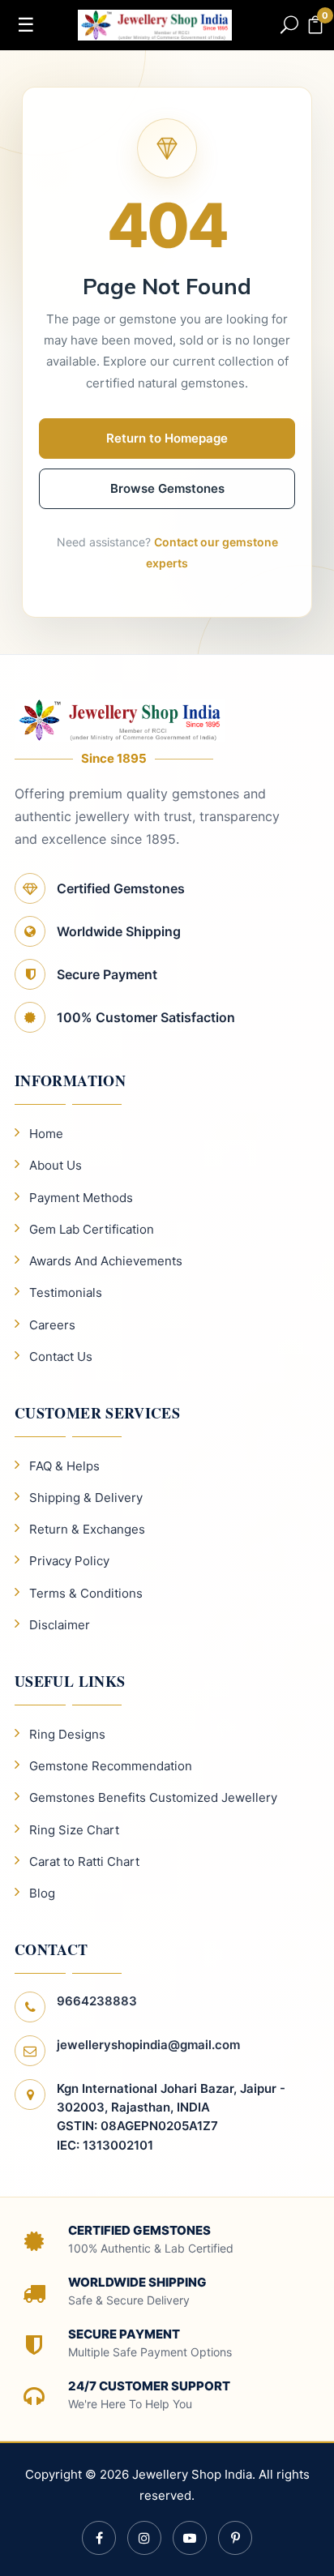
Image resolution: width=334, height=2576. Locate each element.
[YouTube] (190, 2538)
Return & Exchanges (87, 1529)
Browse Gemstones (167, 488)
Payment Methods (81, 1198)
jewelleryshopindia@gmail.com (148, 2045)
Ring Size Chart (74, 1830)
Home (46, 1134)
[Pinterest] (235, 2538)
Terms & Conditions (86, 1593)
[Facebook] (99, 2538)
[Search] (289, 25)
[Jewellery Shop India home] (155, 24)
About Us (56, 1165)
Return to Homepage (167, 438)
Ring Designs (67, 1734)
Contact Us (61, 1356)
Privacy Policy (69, 1561)
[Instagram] (144, 2538)
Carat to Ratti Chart (84, 1861)
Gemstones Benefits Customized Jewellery (153, 1797)
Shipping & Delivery (86, 1498)
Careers (52, 1325)
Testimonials (66, 1292)
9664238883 (97, 2001)
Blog (42, 1893)
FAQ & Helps (64, 1466)
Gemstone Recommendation (111, 1766)
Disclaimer (60, 1625)
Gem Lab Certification (92, 1229)
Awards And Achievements (106, 1261)
